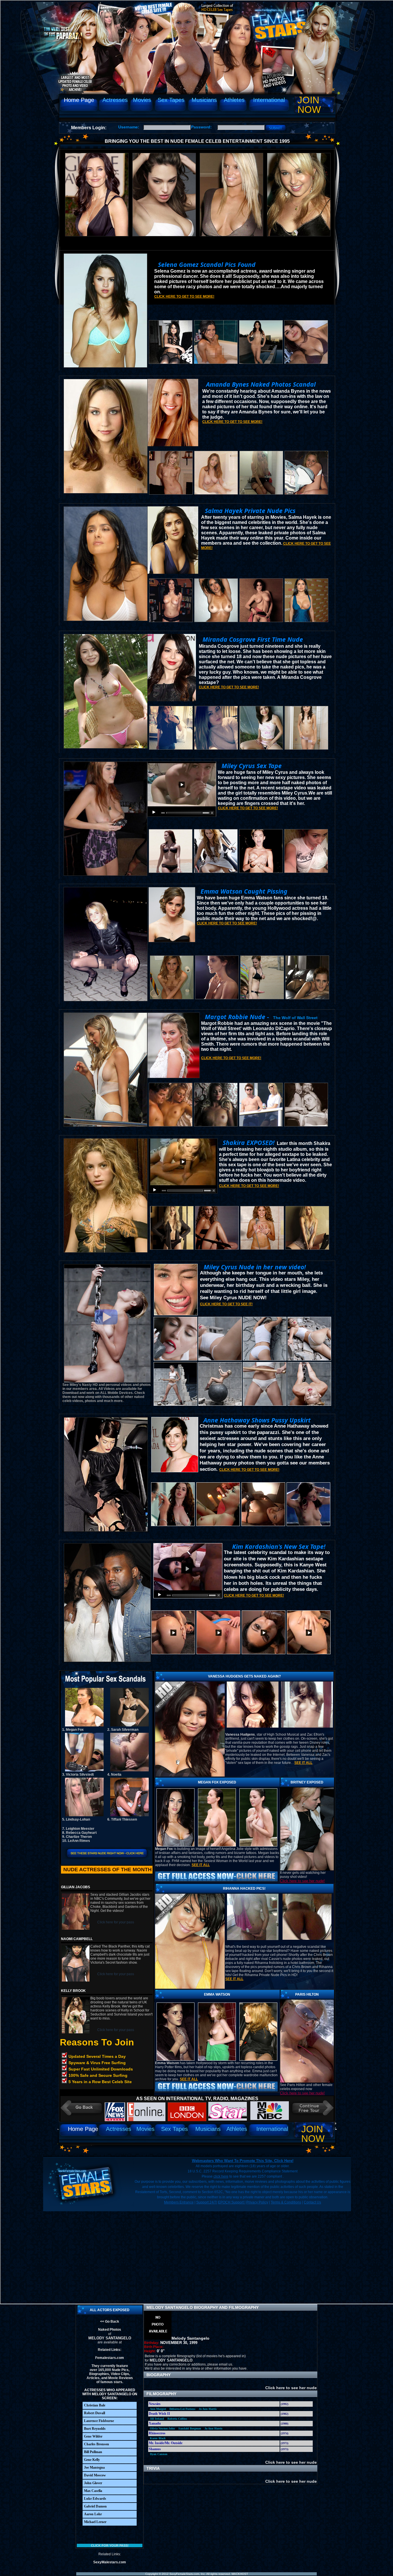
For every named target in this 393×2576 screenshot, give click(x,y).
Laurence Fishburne (99, 2421)
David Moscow (95, 2475)
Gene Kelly (92, 2460)
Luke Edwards (95, 2499)
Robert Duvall (95, 2413)
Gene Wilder (93, 2436)
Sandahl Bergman (190, 2428)
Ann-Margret (158, 2409)
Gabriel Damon (95, 2506)
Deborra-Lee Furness (182, 2409)
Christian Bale (95, 2405)
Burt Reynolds (95, 2429)
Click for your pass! (110, 2545)
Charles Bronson (97, 2444)
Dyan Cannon (159, 2454)
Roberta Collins (177, 2419)
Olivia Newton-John (162, 2428)
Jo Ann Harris (208, 2409)
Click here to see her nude (290, 2388)
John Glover (93, 2483)
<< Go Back (110, 2322)
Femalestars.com (110, 2358)
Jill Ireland (157, 2419)
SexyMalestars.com (110, 2562)
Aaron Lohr (93, 2514)
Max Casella (93, 2491)
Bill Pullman (93, 2452)
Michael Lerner (95, 2522)
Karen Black (158, 2438)
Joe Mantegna (94, 2467)
